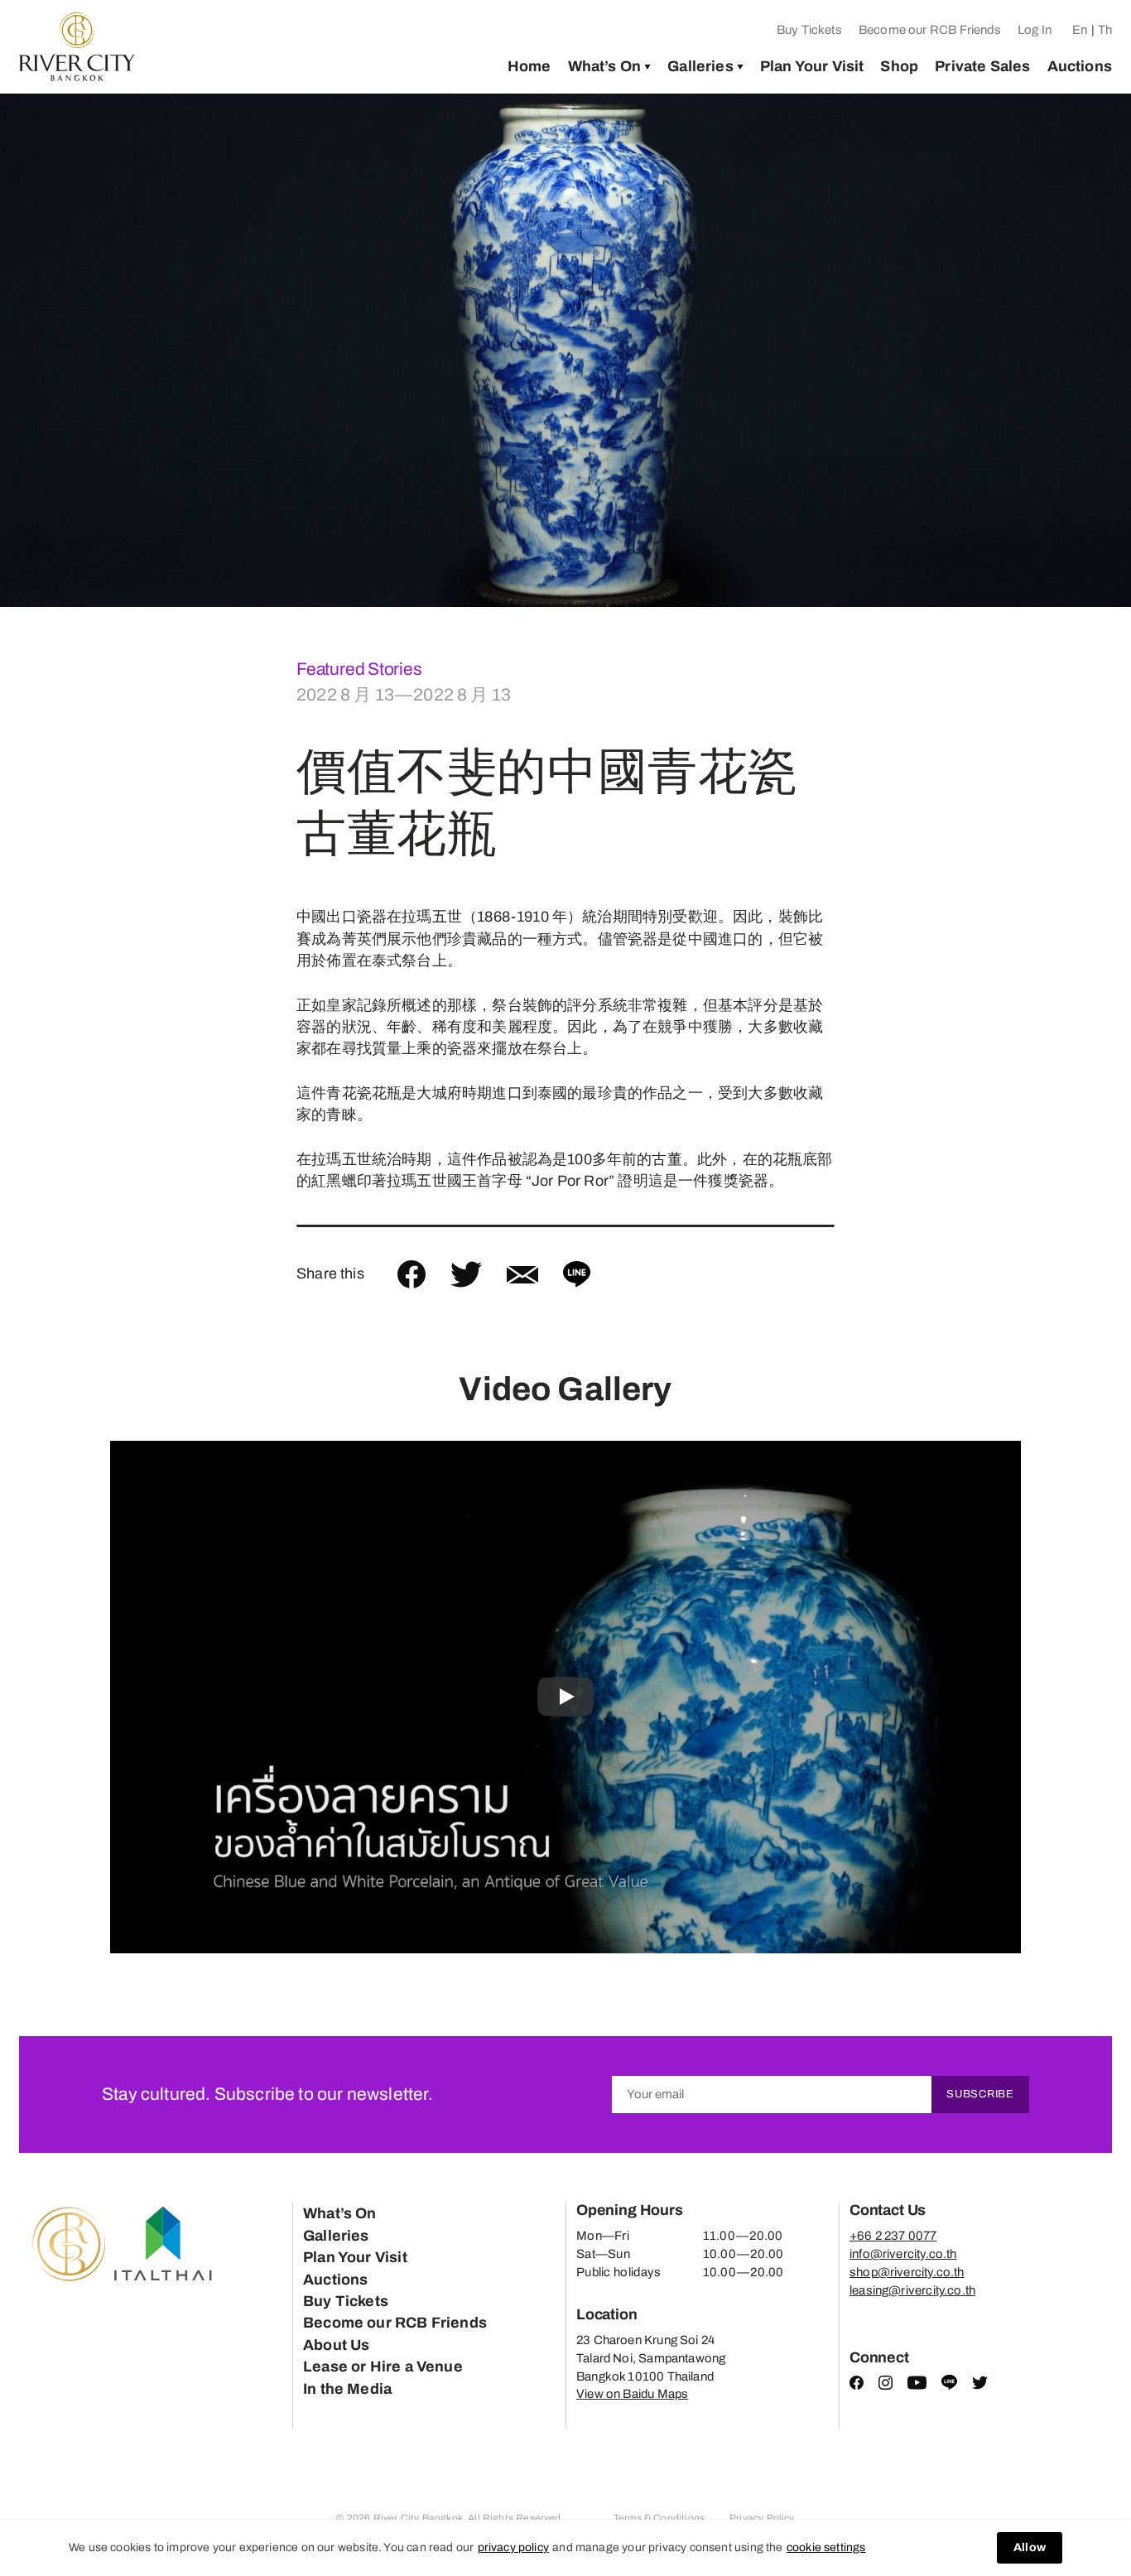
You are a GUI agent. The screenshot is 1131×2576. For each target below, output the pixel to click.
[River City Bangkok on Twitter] (980, 2386)
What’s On (605, 66)
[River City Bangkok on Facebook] (857, 2386)
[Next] (1089, 350)
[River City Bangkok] (77, 47)
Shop (899, 66)
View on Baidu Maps (632, 2394)
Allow (1030, 2547)
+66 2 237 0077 (893, 2236)
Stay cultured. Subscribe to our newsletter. (267, 2094)
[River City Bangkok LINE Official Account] (949, 2386)
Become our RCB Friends (930, 30)
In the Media (347, 2389)
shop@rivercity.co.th (907, 2272)
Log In (1035, 30)
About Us (336, 2345)
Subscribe (980, 2094)
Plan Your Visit (812, 66)
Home (529, 66)
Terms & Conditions (659, 2518)
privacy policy (514, 2547)
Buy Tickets (809, 30)
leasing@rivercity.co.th (912, 2290)
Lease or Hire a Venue (383, 2367)
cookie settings (826, 2547)
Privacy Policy (762, 2518)
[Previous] (42, 350)
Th (1105, 30)
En (1080, 30)
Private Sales (982, 66)
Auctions (1080, 66)
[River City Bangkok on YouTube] (917, 2386)
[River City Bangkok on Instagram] (886, 2386)
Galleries (700, 66)
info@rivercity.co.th (903, 2254)
